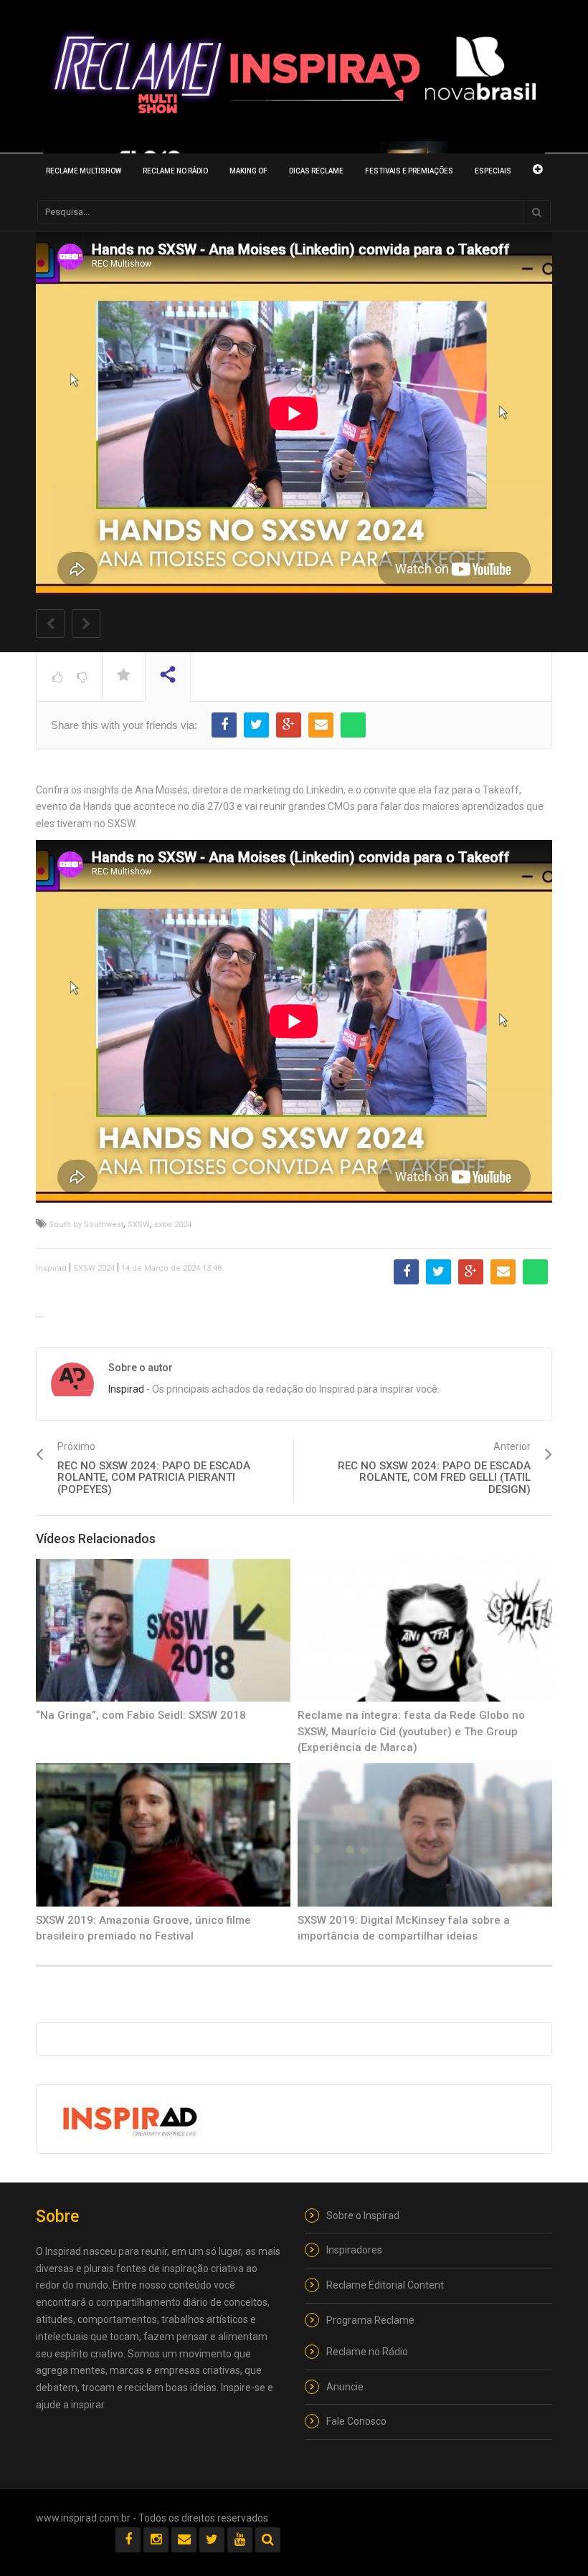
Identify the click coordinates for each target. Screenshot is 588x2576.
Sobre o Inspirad (363, 2215)
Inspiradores (354, 2250)
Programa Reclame (370, 2320)
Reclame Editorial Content (385, 2285)
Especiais (493, 171)
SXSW (139, 1225)
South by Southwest (86, 1225)
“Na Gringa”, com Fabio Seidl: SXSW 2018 (141, 1715)
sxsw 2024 (173, 1225)
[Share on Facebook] (224, 725)
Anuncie (345, 2387)
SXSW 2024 (94, 1268)
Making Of (248, 171)
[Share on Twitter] (256, 725)
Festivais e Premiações (409, 171)
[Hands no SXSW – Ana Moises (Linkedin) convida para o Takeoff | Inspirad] (294, 74)
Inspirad (51, 1268)
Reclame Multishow (84, 171)
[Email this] (321, 725)
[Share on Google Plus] (289, 725)
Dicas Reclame (316, 171)
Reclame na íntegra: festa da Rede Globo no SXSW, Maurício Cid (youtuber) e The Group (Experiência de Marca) (411, 1731)
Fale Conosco (356, 2421)
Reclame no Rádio (175, 171)
